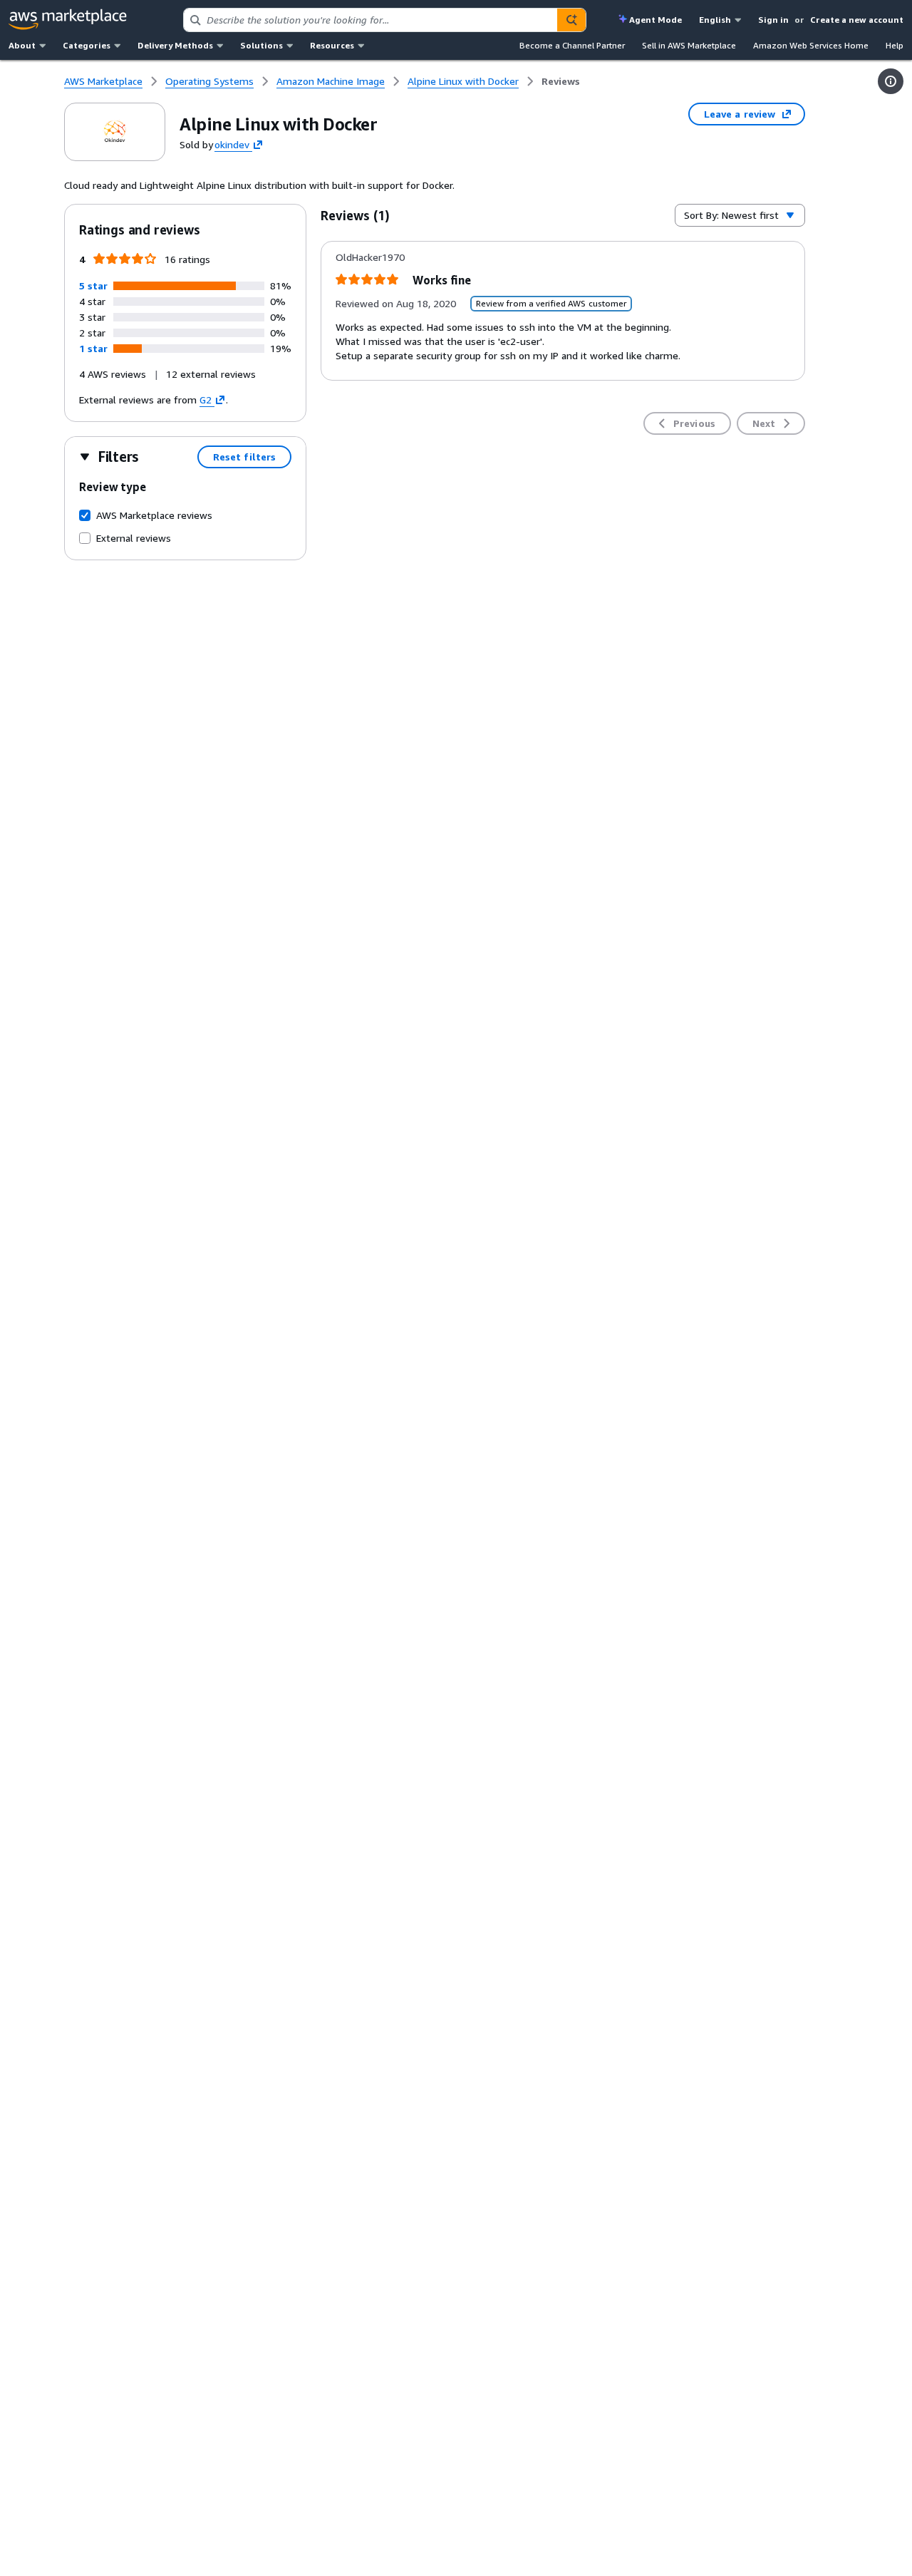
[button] (93, 285)
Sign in (773, 20)
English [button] (715, 20)
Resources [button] (332, 45)
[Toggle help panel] (891, 81)
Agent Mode (655, 20)
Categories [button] (87, 45)
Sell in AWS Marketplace (689, 45)
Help (895, 45)
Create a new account (857, 20)
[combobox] (370, 20)
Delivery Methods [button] (175, 45)
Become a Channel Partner (572, 45)
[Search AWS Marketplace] (571, 20)
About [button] (22, 45)
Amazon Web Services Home (811, 45)
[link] (561, 81)
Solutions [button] (261, 45)
